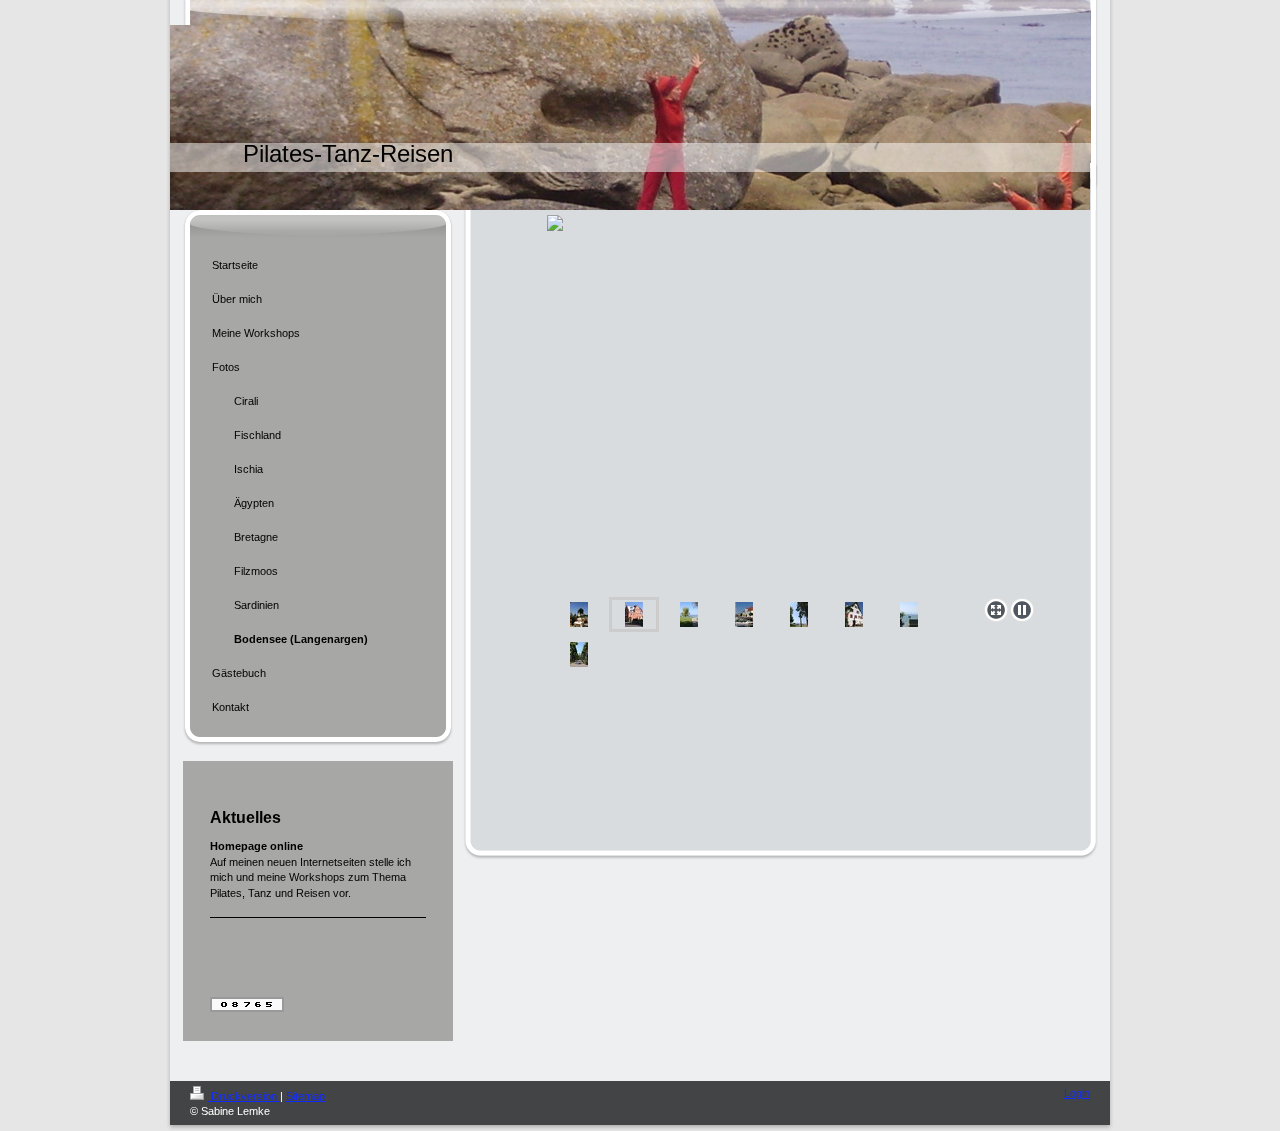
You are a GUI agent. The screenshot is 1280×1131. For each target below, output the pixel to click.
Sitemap (305, 1096)
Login (1077, 1093)
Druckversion (244, 1096)
